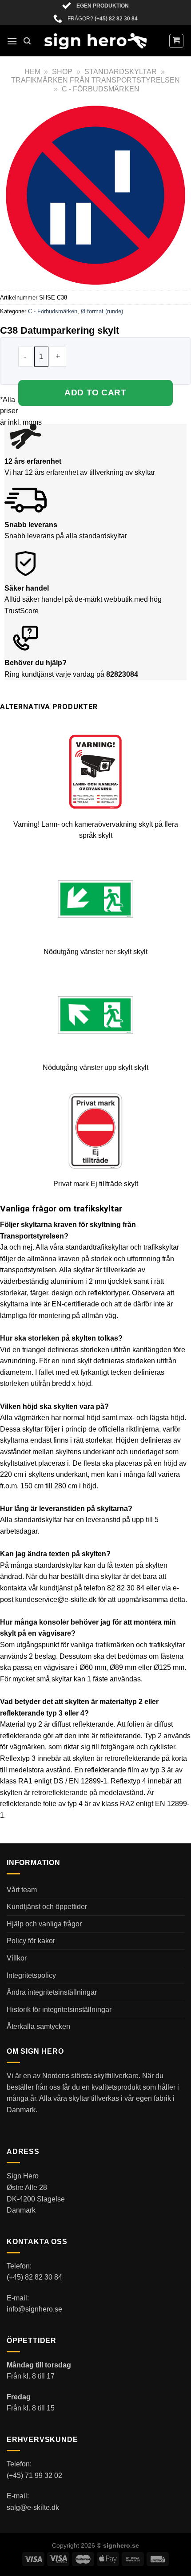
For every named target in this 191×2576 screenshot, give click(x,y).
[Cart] (177, 41)
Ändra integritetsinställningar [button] (52, 1992)
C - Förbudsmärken (101, 89)
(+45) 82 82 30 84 (116, 19)
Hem (32, 72)
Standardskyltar (121, 72)
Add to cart (95, 393)
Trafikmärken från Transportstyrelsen (95, 80)
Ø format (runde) (102, 311)
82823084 (122, 674)
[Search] (27, 41)
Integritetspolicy (31, 1975)
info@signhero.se (34, 2309)
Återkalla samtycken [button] (38, 2026)
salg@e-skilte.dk (33, 2507)
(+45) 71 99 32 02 (34, 2475)
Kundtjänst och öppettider (47, 1907)
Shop (62, 72)
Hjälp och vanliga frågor (44, 1924)
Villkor (17, 1958)
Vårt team (22, 1890)
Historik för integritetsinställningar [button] (59, 2010)
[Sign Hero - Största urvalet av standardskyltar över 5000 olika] (95, 41)
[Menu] (12, 41)
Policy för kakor (31, 1941)
